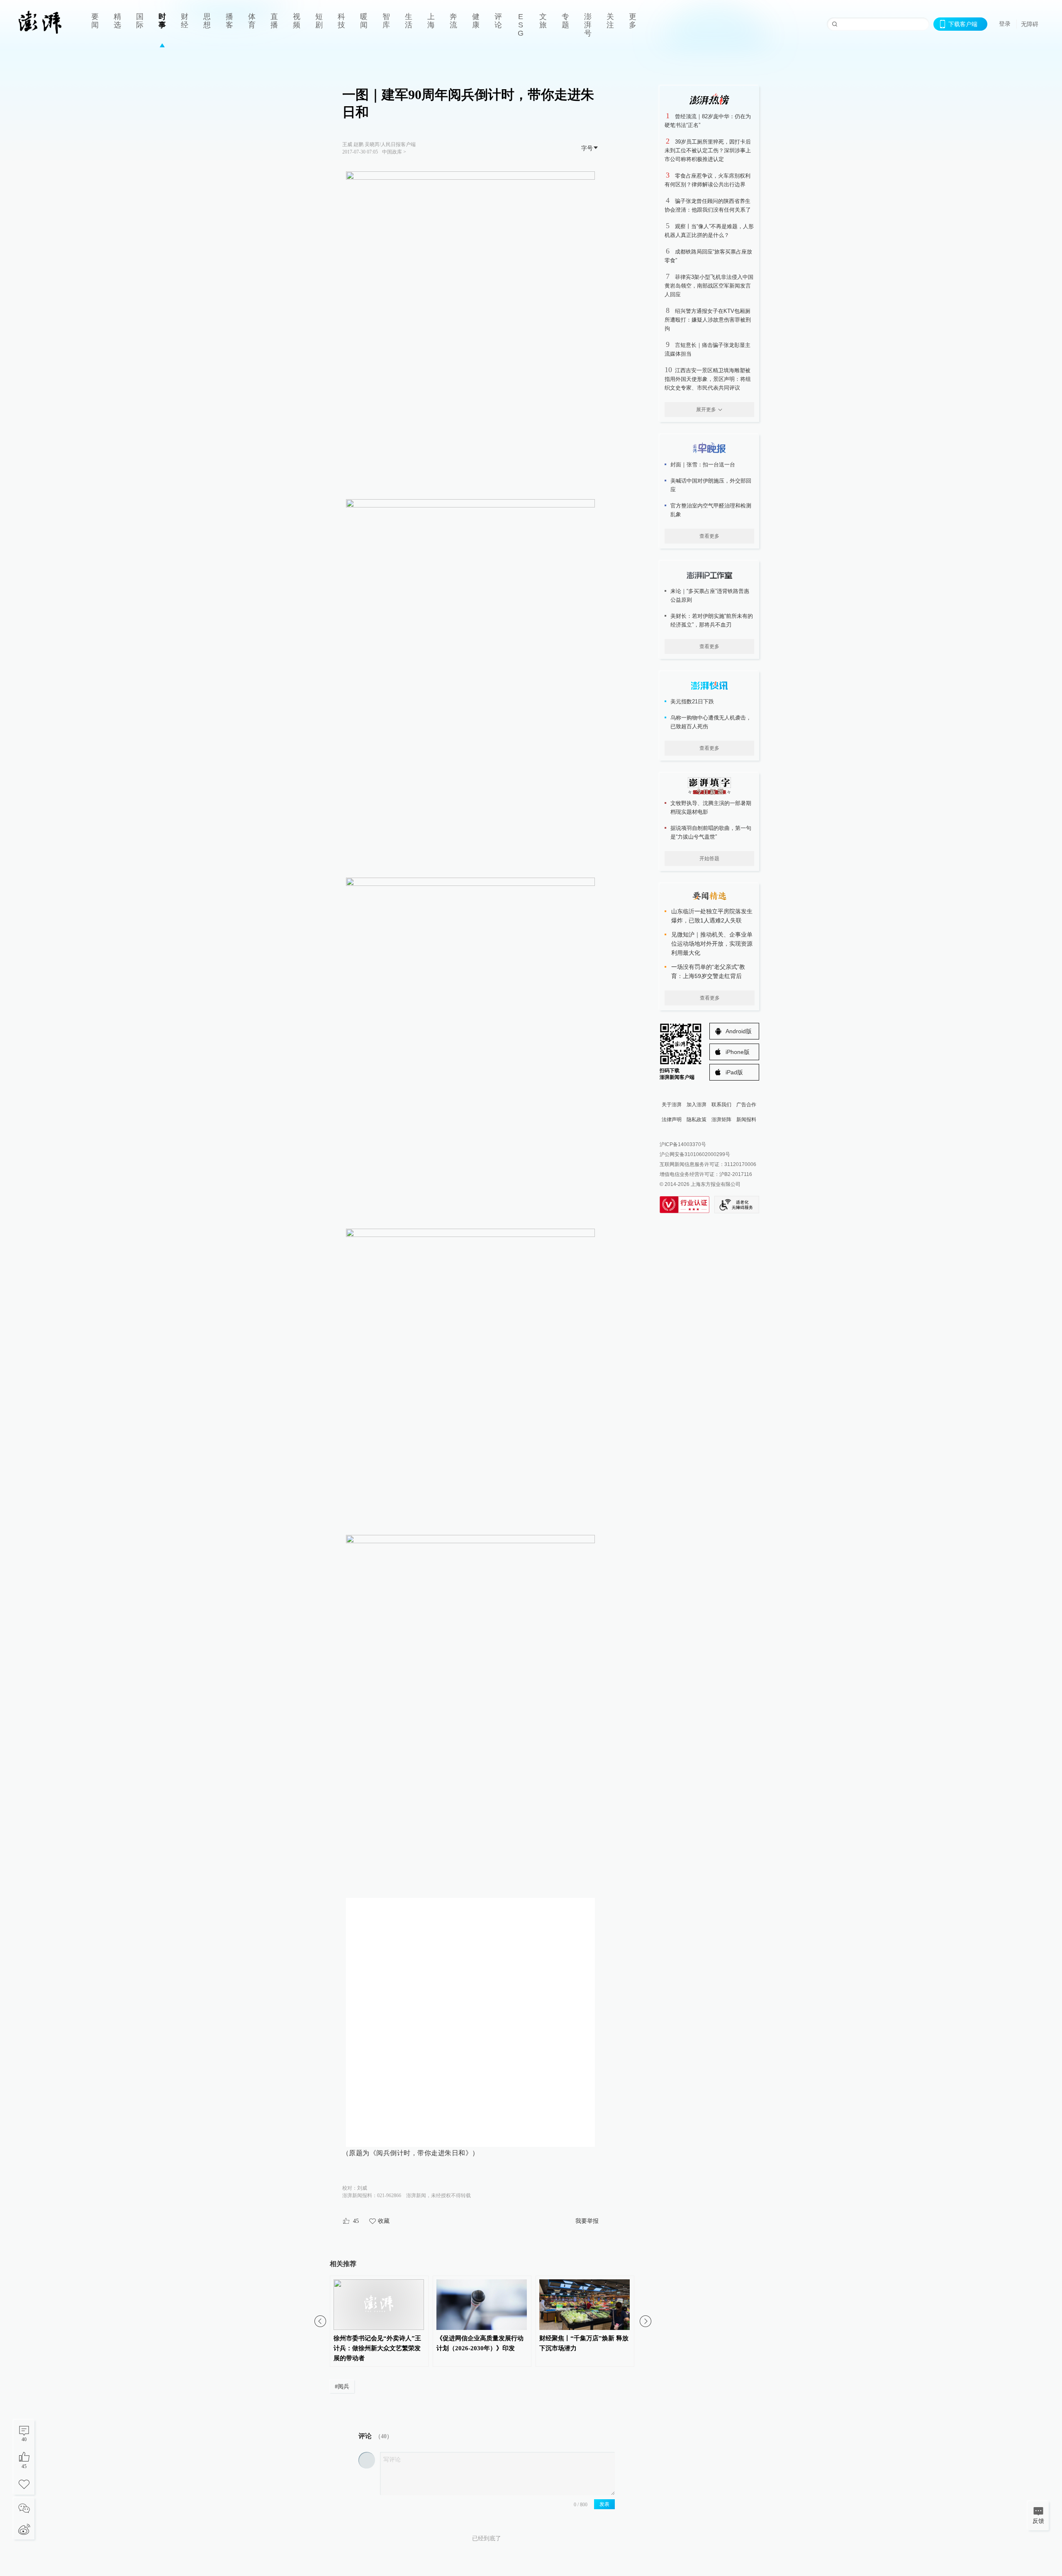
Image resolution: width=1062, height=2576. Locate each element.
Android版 (739, 1031)
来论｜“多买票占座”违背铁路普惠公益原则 (710, 595)
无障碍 (1030, 24)
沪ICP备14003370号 (683, 1144)
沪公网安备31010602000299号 (695, 1154)
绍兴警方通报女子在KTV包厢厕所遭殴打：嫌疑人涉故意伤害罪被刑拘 (708, 320)
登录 (1005, 24)
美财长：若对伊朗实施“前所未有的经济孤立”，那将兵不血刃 (712, 620)
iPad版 (734, 1072)
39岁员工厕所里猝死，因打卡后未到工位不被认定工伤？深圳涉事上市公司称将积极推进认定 (708, 150)
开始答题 (709, 859)
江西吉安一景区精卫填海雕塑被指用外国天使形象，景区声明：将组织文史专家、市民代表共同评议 (708, 379)
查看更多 (709, 536)
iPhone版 (738, 1052)
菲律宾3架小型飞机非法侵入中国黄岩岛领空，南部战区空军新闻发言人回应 (709, 286)
